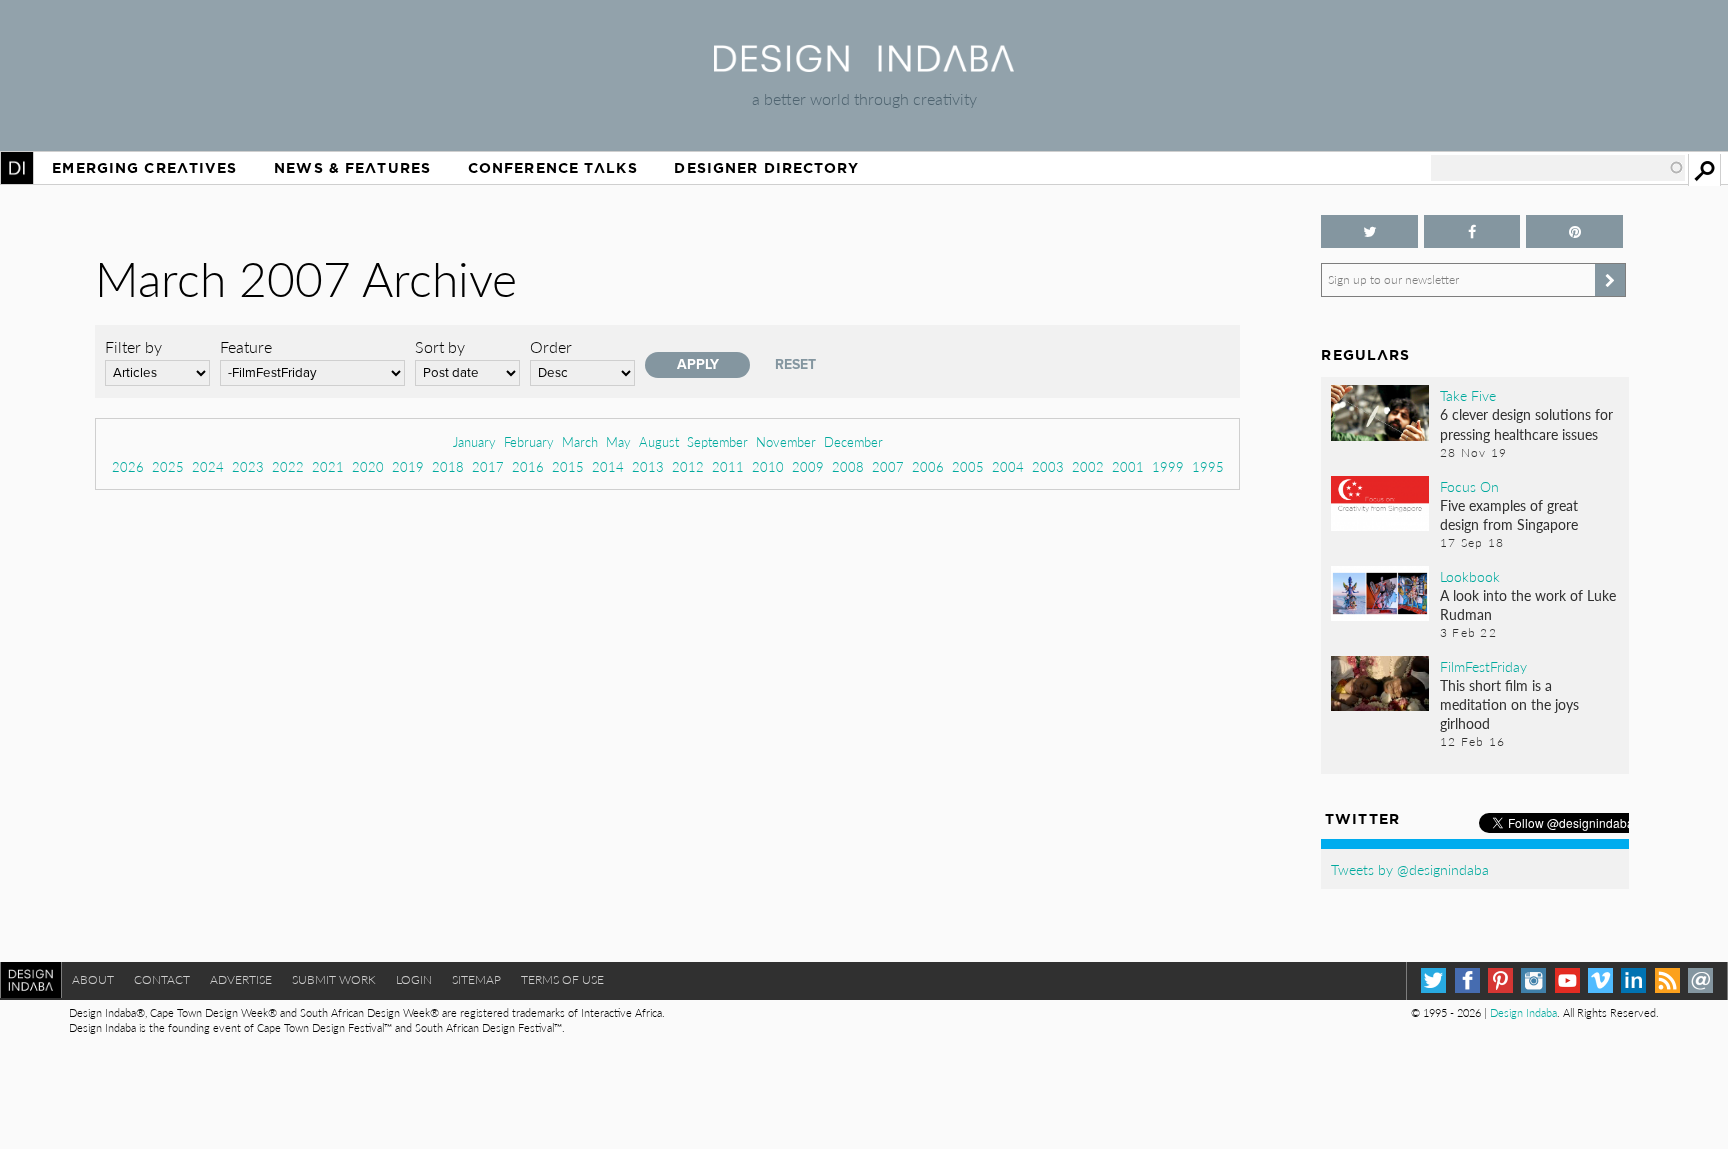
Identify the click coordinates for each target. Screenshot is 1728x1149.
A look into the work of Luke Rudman (1528, 604)
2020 (368, 466)
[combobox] (1558, 168)
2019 (408, 466)
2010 (768, 466)
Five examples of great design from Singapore (1509, 514)
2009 (808, 466)
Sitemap (476, 979)
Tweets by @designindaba (1410, 869)
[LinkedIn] (1633, 980)
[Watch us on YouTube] (1567, 980)
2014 (608, 466)
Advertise (241, 979)
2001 (1128, 466)
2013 (648, 466)
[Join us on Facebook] (1472, 231)
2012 (688, 466)
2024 (208, 466)
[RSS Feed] (1667, 980)
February (529, 441)
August (659, 441)
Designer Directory (766, 168)
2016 (528, 466)
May (618, 441)
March (580, 441)
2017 (488, 466)
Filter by (133, 346)
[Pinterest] (1500, 980)
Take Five (1468, 395)
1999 (1168, 466)
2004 (1008, 466)
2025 (168, 466)
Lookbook (1470, 576)
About (93, 979)
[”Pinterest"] (1574, 231)
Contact (162, 979)
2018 (448, 466)
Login (414, 979)
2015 (568, 466)
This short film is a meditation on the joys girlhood (1509, 704)
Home (17, 168)
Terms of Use (562, 979)
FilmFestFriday (1483, 666)
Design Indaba (1523, 1012)
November (786, 441)
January (474, 441)
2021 (328, 466)
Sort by (440, 346)
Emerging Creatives (144, 168)
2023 (248, 466)
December (853, 441)
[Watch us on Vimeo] (1600, 980)
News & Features (352, 168)
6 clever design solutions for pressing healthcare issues (1526, 423)
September (717, 441)
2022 (288, 466)
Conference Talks (553, 168)
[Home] (864, 65)
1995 (1208, 466)
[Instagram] (1533, 980)
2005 (968, 466)
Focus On (1469, 486)
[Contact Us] (1700, 980)
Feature (246, 346)
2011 (728, 466)
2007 (888, 466)
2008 (848, 466)
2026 (128, 466)
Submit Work (334, 979)
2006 (928, 466)
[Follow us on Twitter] (1369, 231)
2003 (1048, 466)
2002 (1088, 466)
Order (551, 346)
